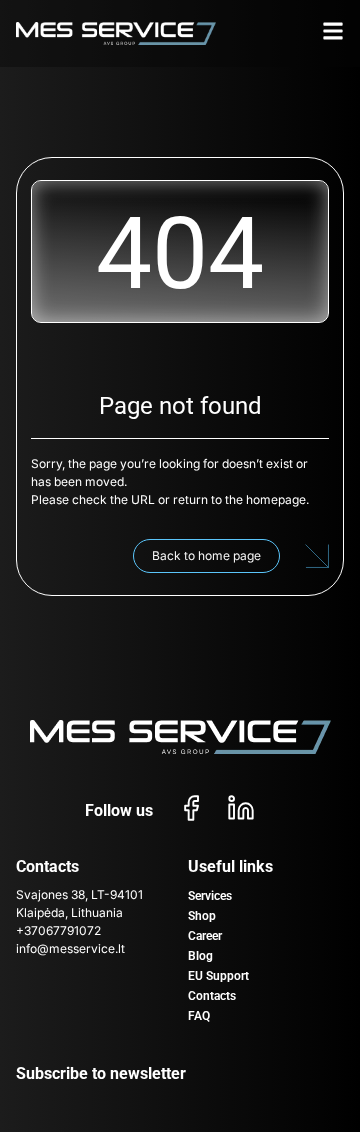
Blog (200, 956)
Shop (202, 916)
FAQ (199, 1016)
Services (210, 896)
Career (205, 936)
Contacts (212, 996)
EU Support (218, 976)
